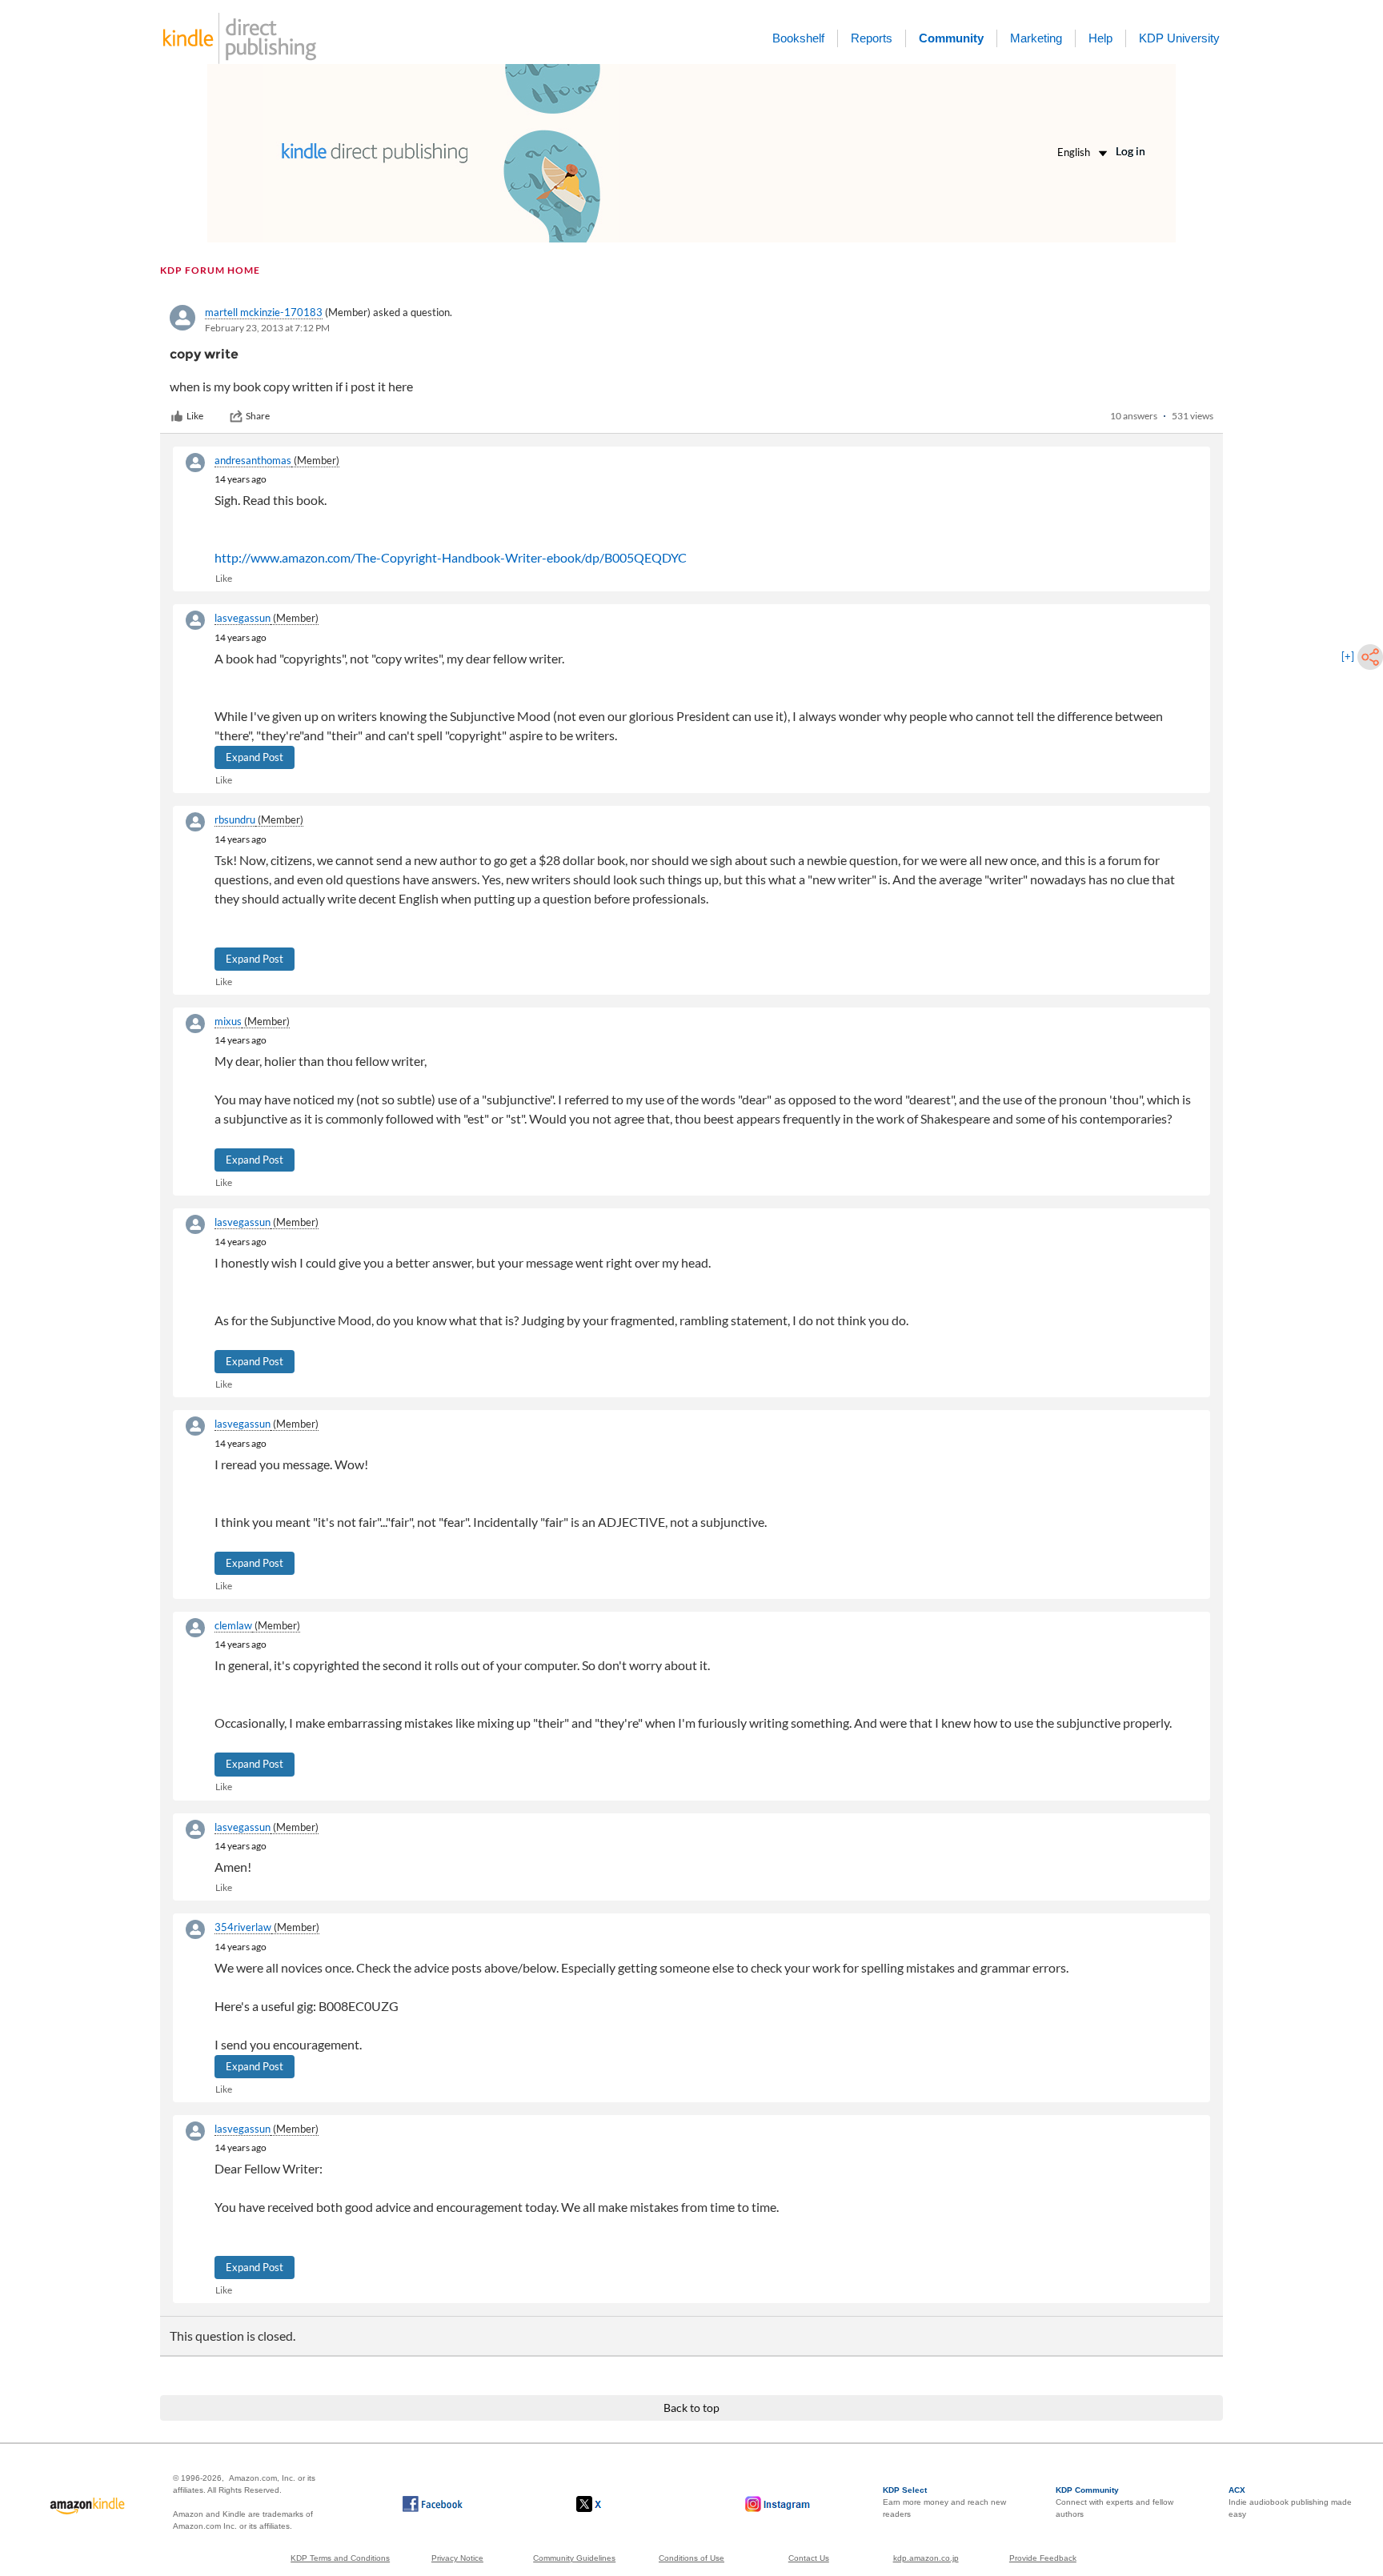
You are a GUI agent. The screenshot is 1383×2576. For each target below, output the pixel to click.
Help (1100, 38)
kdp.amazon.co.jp (926, 2558)
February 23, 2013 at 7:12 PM (267, 328)
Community (951, 38)
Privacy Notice (457, 2558)
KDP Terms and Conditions (340, 2558)
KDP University (1179, 38)
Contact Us (809, 2558)
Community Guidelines (574, 2558)
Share (258, 416)
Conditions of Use (691, 2558)
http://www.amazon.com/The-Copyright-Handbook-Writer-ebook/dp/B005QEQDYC (451, 557)
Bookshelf (798, 38)
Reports (872, 38)
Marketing (1036, 38)
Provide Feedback (1043, 2558)
